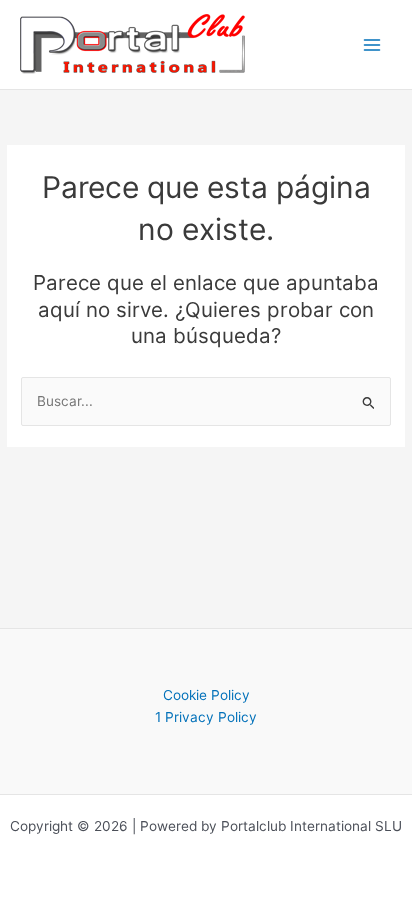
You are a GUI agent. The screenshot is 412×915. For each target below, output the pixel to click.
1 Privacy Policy (206, 717)
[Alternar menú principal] (372, 44)
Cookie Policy (206, 695)
